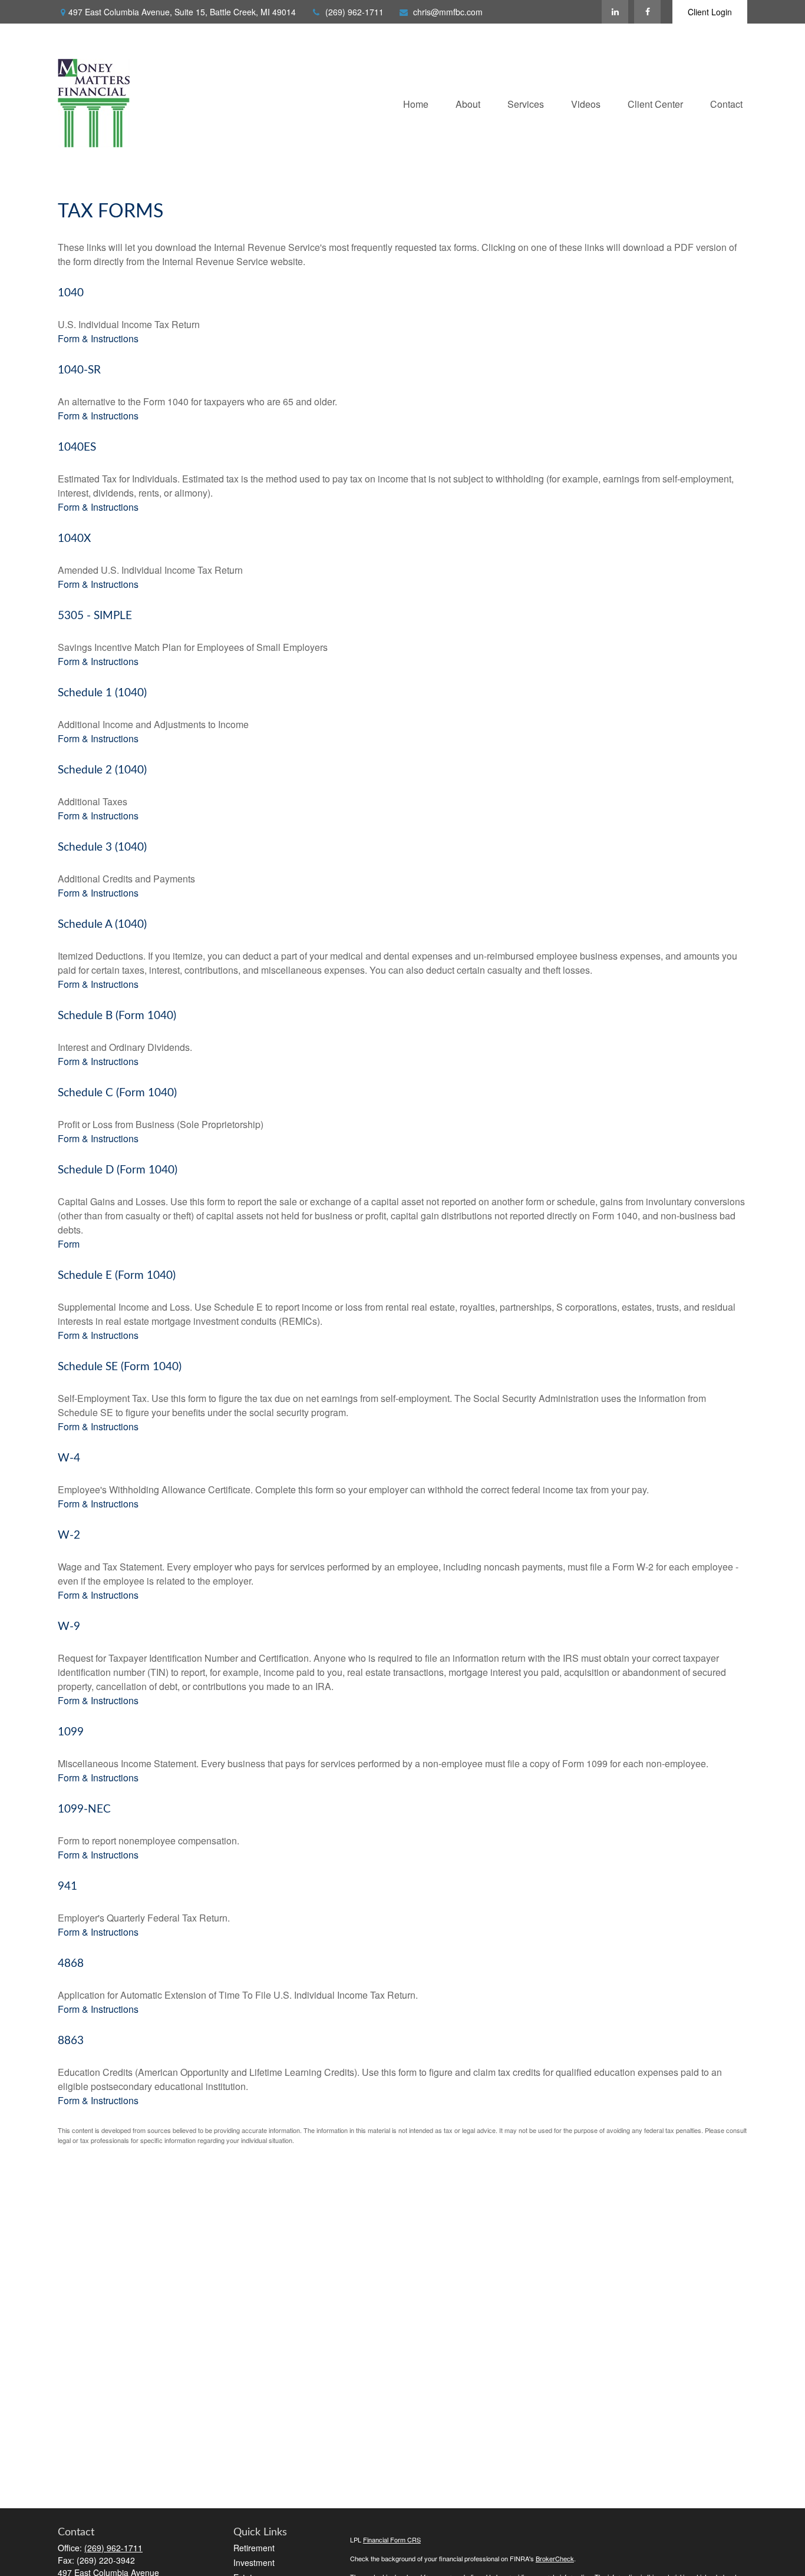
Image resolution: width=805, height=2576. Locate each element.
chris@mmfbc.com (448, 12)
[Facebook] (647, 12)
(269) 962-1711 (354, 12)
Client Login (710, 12)
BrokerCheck (555, 2558)
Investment (254, 2562)
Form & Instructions (98, 338)
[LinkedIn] (615, 12)
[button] (416, 103)
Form (69, 1244)
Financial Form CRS (392, 2539)
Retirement (254, 2548)
